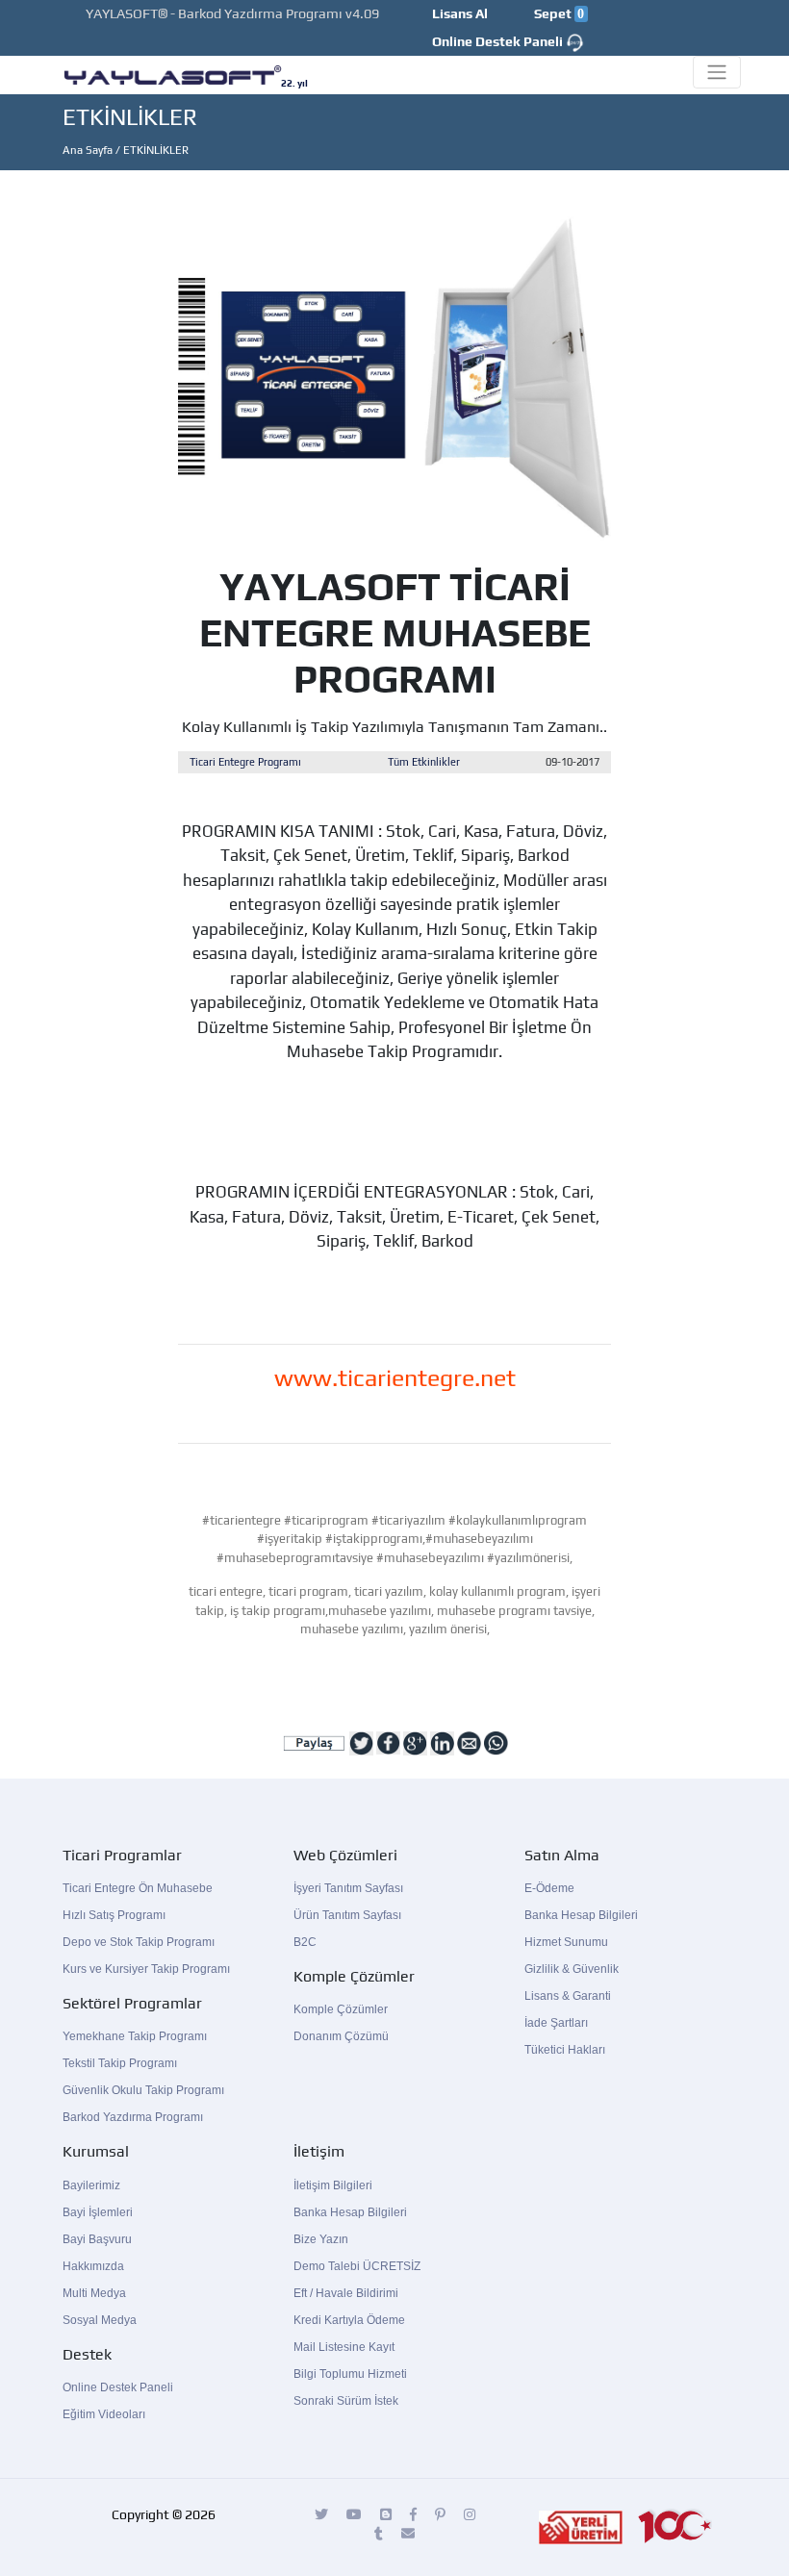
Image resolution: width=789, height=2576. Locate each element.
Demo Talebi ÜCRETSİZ (357, 2266)
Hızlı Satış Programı (114, 1915)
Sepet (559, 13)
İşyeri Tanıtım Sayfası (348, 1888)
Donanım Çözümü (341, 2036)
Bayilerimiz (91, 2185)
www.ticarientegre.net (395, 1378)
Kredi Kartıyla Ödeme (349, 2320)
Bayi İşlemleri (98, 2212)
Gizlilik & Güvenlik (572, 1969)
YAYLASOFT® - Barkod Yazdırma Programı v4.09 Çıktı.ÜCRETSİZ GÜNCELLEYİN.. (221, 24)
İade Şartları (556, 2023)
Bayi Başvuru (97, 2239)
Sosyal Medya (100, 2320)
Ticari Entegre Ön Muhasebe (138, 1888)
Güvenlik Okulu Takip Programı (143, 2090)
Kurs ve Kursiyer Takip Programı (146, 1969)
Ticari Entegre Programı (245, 762)
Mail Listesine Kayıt (344, 2347)
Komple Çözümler (341, 2009)
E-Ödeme (549, 1888)
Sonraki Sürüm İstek (346, 2401)
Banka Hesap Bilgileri (581, 1915)
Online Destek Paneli (499, 41)
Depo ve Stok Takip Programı (139, 1942)
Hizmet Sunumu (566, 1942)
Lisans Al (460, 13)
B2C (305, 1942)
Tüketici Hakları (565, 2050)
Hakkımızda (93, 2266)
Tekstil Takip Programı (120, 2063)
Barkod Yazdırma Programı (133, 2117)
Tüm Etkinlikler (424, 762)
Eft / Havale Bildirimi (346, 2293)
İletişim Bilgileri (333, 2185)
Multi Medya (94, 2293)
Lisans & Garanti (568, 1996)
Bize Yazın (321, 2239)
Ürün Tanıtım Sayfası (347, 1915)
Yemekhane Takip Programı (135, 2036)
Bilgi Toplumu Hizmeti (350, 2374)
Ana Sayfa (88, 150)
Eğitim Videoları (104, 2414)
